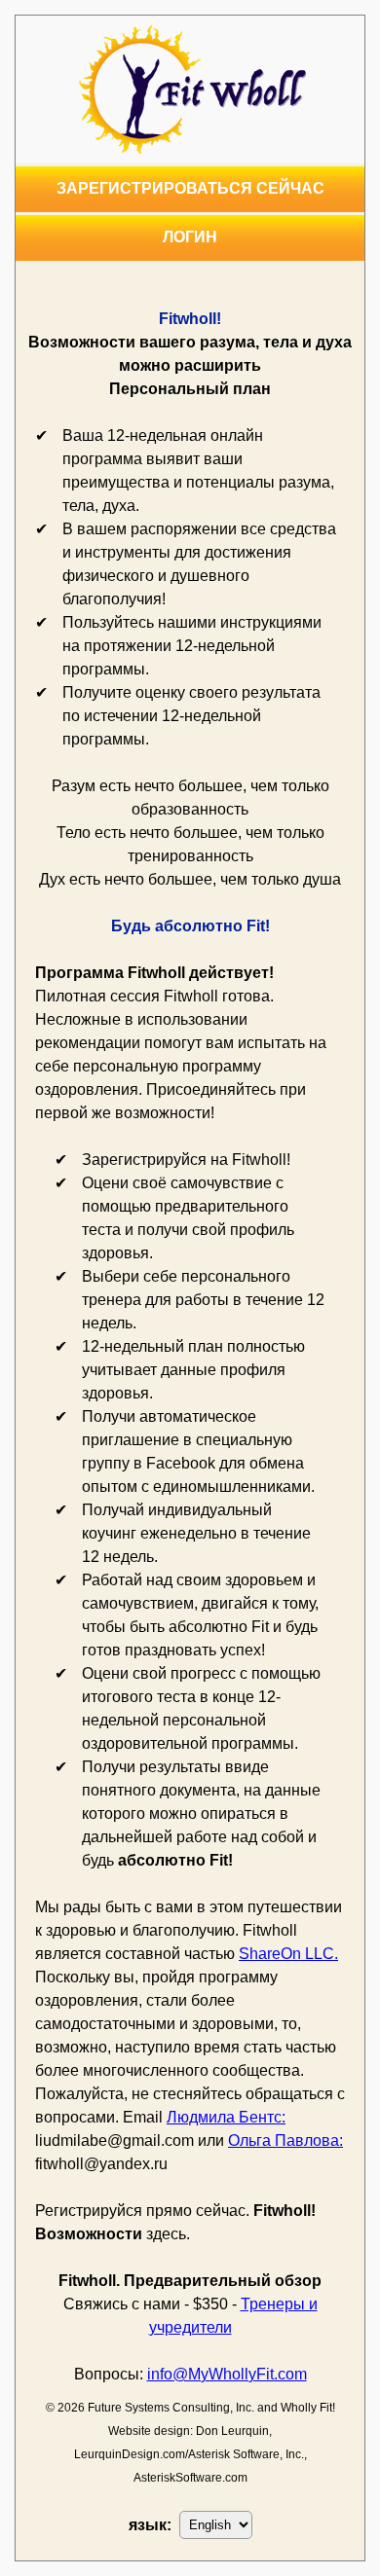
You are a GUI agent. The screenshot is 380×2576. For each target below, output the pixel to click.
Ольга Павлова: (285, 2141)
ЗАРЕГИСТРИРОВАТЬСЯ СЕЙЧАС (190, 188)
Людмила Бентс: (226, 2117)
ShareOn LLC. (288, 1954)
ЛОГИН (190, 237)
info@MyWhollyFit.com (227, 2374)
